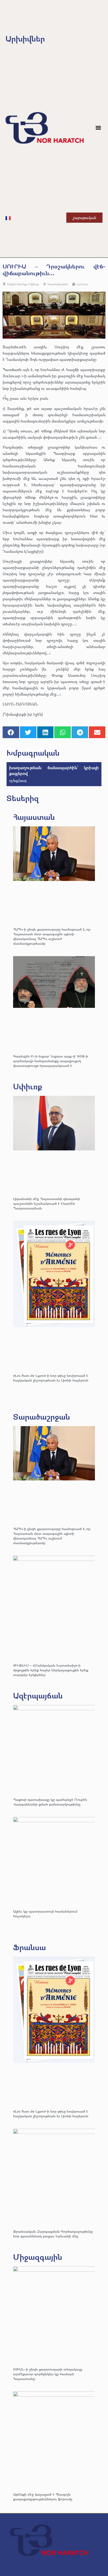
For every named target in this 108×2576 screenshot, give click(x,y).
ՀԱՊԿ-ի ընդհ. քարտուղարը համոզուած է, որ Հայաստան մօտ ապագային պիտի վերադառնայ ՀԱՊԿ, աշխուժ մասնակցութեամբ (52, 936)
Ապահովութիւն (58, 284)
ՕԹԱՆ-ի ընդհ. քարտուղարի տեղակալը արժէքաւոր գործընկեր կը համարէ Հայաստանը (48, 2374)
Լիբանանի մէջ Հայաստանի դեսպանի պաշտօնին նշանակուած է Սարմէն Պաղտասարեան (47, 1203)
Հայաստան (34, 817)
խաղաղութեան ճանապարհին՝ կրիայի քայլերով (54, 770)
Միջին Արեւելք (17, 284)
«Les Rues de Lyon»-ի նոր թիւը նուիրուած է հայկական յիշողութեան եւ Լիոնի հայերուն (51, 1378)
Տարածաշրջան (42, 1417)
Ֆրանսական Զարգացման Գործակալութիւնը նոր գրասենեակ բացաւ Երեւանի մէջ (53, 2234)
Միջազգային (38, 2257)
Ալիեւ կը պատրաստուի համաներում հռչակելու (45, 1913)
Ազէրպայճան (38, 1695)
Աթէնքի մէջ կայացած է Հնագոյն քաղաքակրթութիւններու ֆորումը (43, 2496)
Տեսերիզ (23, 798)
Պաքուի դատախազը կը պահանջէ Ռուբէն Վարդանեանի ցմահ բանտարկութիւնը (50, 1802)
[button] (98, 128)
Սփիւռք (34, 284)
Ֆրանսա (29, 1947)
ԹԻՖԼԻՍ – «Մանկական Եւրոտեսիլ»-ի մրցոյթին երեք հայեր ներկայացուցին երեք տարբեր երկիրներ (51, 1670)
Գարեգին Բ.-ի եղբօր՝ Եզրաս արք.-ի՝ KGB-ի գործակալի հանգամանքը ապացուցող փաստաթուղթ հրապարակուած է (51, 1061)
